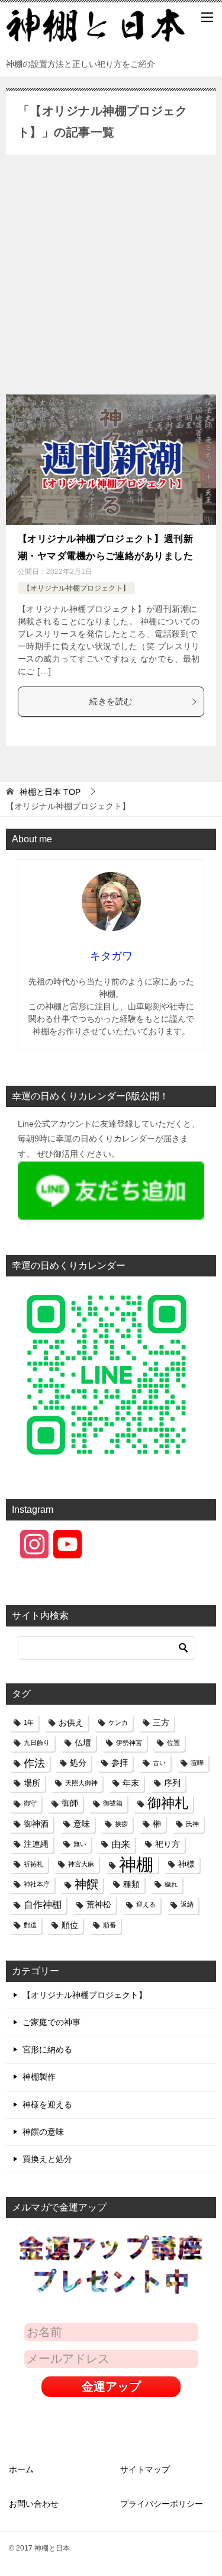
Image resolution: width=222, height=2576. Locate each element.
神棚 (136, 1864)
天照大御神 (81, 1783)
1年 (29, 1722)
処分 (78, 1763)
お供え (71, 1722)
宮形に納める (47, 2049)
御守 (30, 1803)
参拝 (120, 1763)
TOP (50, 792)
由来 (121, 1844)
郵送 (30, 1925)
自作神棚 (43, 1904)
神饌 (86, 1884)
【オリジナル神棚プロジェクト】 (76, 588)
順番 (110, 1925)
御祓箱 (113, 1803)
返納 (187, 1904)
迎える (146, 1904)
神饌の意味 (43, 2132)
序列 (172, 1783)
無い (80, 1844)
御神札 (168, 1803)
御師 (70, 1803)
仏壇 (83, 1743)
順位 (70, 1925)
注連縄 (36, 1844)
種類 (131, 1884)
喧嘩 (197, 1763)
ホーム (21, 2469)
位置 (173, 1743)
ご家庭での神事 (52, 2022)
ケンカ (118, 1722)
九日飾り (37, 1743)
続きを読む (111, 701)
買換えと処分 (47, 2159)
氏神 (192, 1824)
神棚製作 (39, 2077)
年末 (131, 1783)
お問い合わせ (34, 2504)
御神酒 (36, 1824)
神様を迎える (47, 2105)
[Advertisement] (111, 278)
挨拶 (121, 1824)
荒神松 (99, 1904)
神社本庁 (37, 1884)
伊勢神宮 (129, 1743)
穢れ (171, 1884)
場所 (32, 1783)
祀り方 (168, 1844)
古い (159, 1763)
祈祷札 (33, 1864)
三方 (161, 1722)
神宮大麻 (81, 1864)
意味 (82, 1824)
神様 (186, 1864)
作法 (34, 1763)
